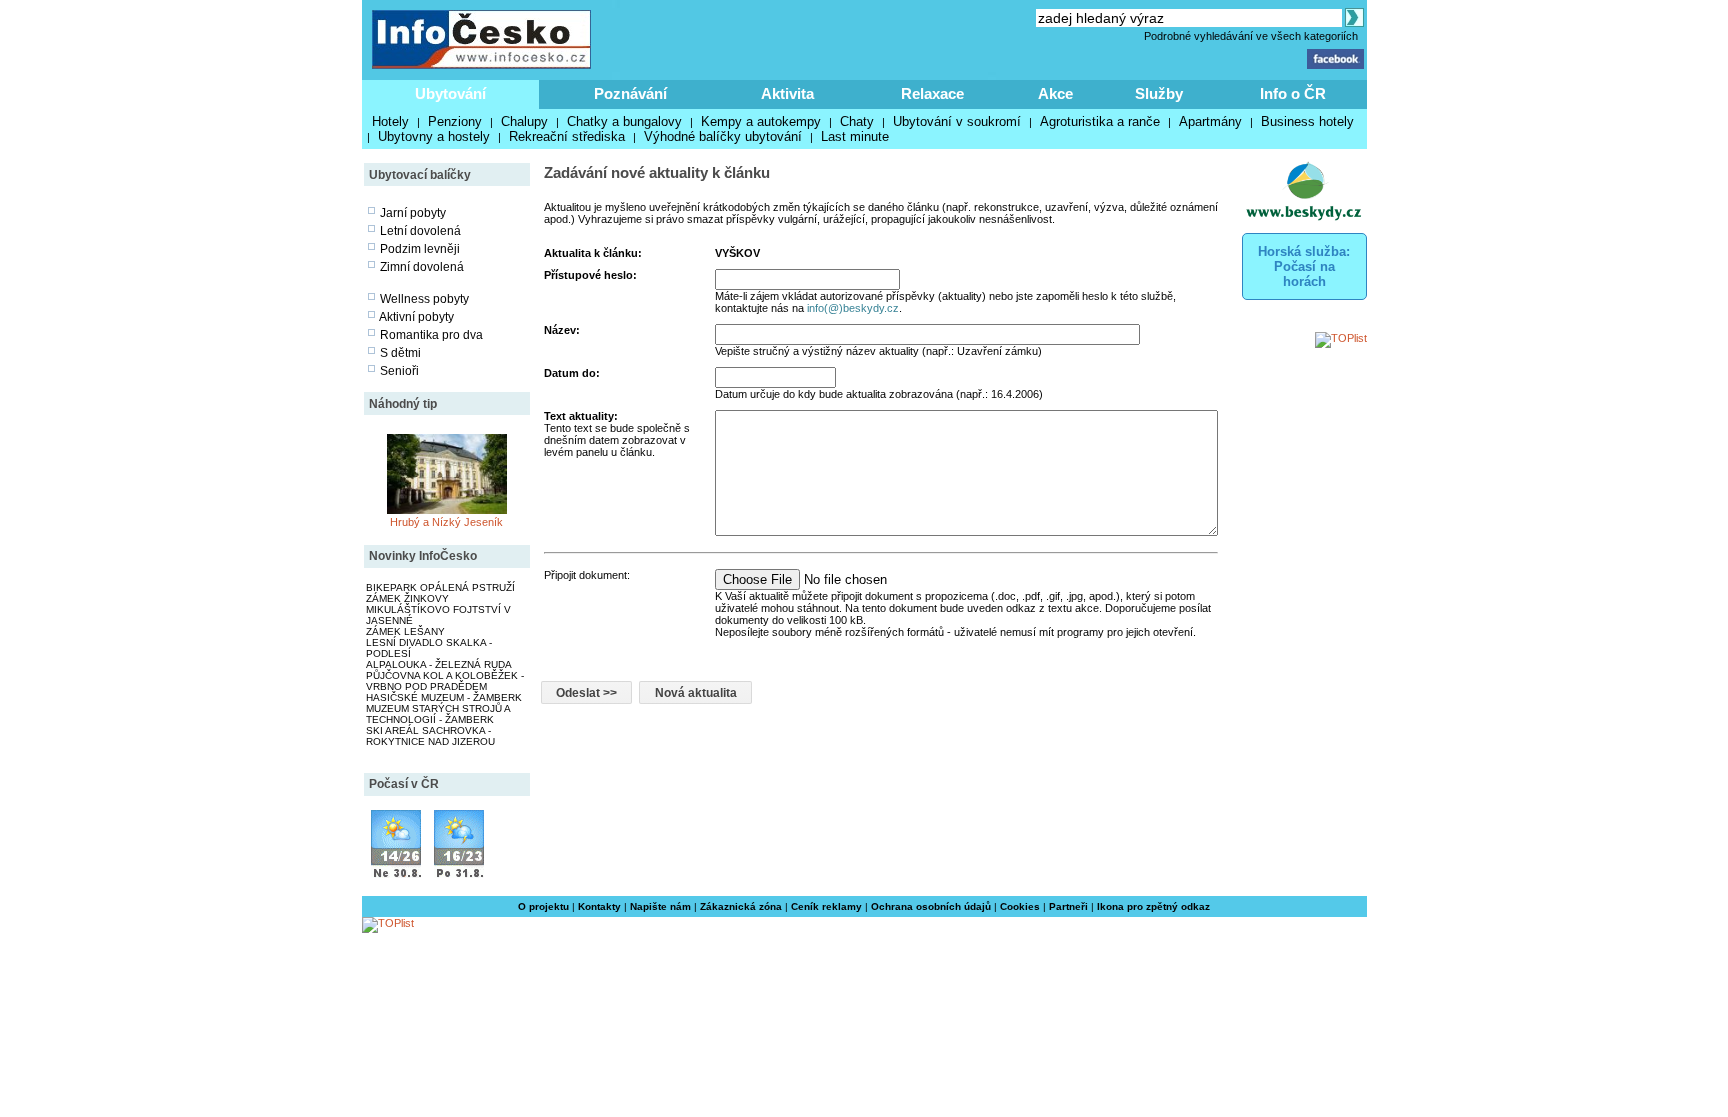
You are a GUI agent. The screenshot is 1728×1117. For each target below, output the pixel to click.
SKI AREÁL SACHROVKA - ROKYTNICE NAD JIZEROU (430, 736)
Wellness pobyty (424, 299)
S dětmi (400, 353)
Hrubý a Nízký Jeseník (446, 522)
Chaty (857, 121)
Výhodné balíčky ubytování (723, 136)
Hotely (390, 121)
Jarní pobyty (413, 213)
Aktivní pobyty (416, 317)
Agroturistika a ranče (1100, 121)
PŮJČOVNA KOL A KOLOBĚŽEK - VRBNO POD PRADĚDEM (445, 681)
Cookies (1020, 906)
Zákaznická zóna (741, 906)
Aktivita (787, 93)
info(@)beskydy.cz (853, 308)
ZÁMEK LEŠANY (405, 631)
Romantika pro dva (431, 335)
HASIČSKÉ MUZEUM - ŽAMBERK (444, 697)
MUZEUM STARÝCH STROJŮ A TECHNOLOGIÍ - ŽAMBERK (438, 714)
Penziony (455, 121)
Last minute (855, 136)
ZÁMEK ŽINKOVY (407, 598)
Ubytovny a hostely (434, 136)
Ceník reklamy (826, 906)
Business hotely (1307, 121)
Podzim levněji (420, 249)
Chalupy (524, 121)
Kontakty (599, 906)
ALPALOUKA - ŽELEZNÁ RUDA (439, 664)
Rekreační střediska (567, 136)
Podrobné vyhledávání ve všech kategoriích (1251, 36)
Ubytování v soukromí (957, 121)
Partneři (1068, 906)
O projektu (543, 906)
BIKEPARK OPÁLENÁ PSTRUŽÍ (440, 587)
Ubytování (450, 93)
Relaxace (932, 93)
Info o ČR (1293, 93)
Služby (1159, 93)
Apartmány (1210, 121)
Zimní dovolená (422, 267)
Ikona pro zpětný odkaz (1153, 906)
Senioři (399, 371)
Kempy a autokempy (761, 121)
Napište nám (660, 906)
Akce (1055, 93)
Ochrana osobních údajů (931, 906)
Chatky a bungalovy (624, 121)
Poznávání (630, 93)
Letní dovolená (420, 231)
